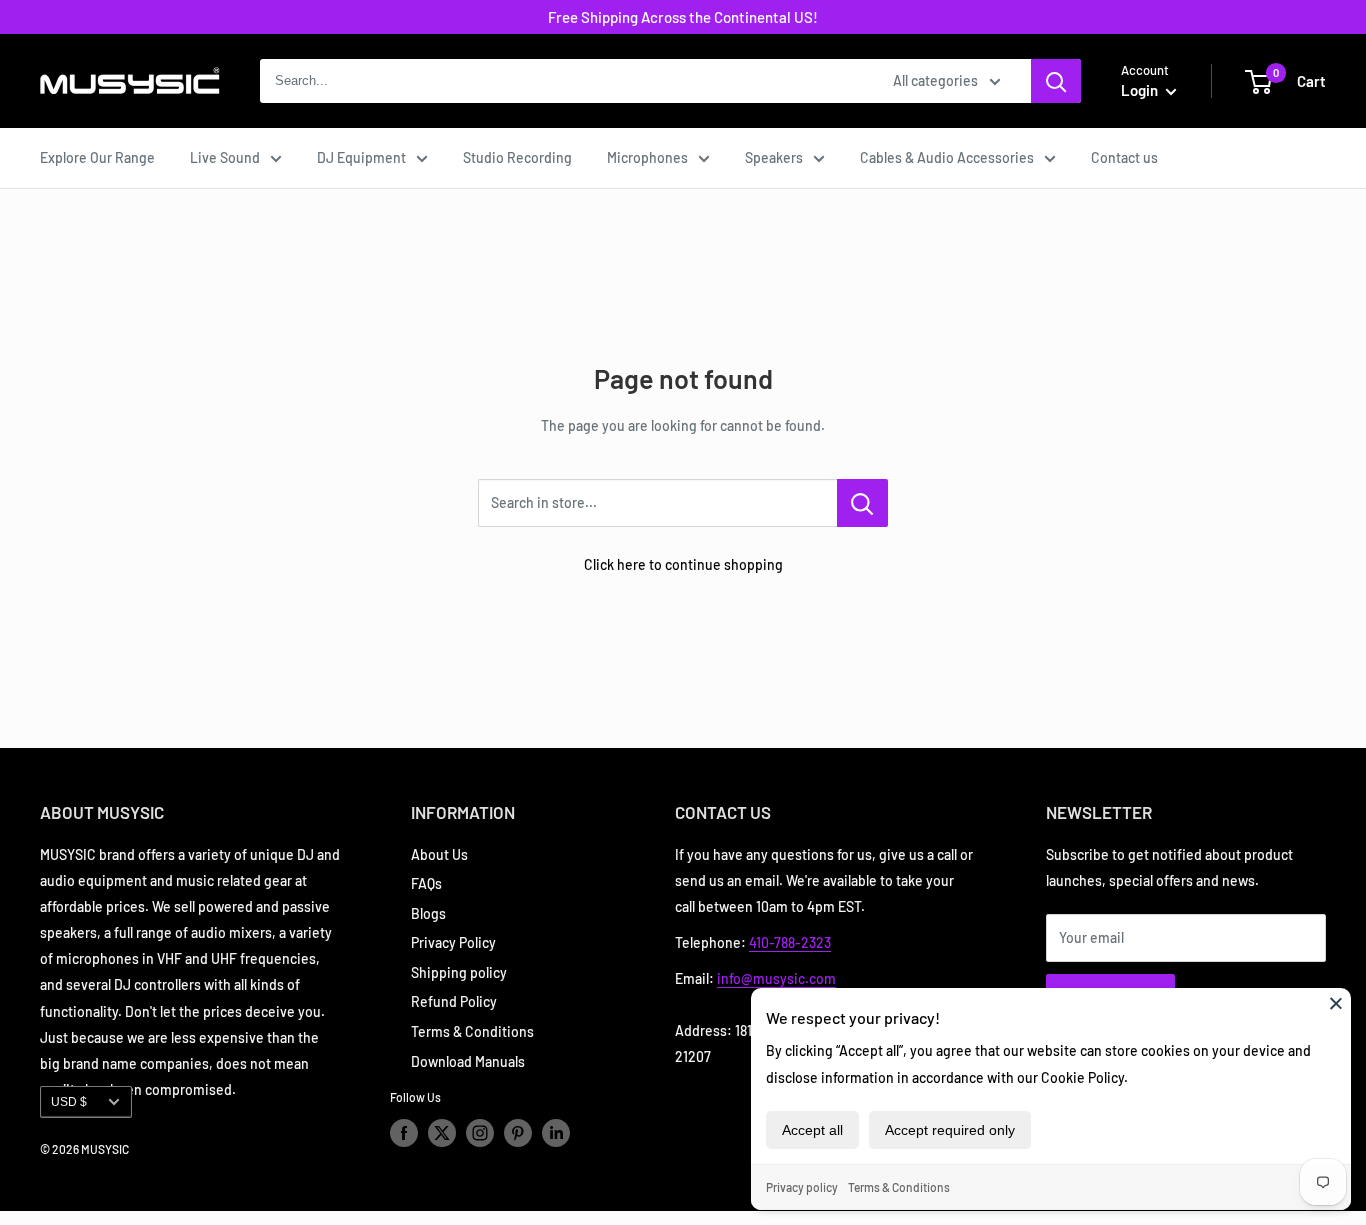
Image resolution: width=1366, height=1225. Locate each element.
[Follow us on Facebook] (404, 1133)
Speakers (774, 157)
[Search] (1056, 81)
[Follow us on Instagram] (480, 1133)
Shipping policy (459, 972)
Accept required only (950, 1130)
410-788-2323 (790, 942)
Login (1141, 90)
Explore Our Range (97, 157)
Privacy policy (802, 1187)
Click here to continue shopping (683, 564)
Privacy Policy (453, 942)
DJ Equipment (361, 157)
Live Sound (225, 157)
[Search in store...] (862, 503)
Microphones (647, 157)
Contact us (1124, 157)
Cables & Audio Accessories (947, 157)
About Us (439, 854)
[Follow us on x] (442, 1133)
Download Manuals (468, 1061)
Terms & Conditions (899, 1187)
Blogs (428, 913)
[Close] (1336, 1003)
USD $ (69, 1102)
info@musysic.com (776, 978)
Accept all (812, 1130)
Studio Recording (517, 157)
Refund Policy (454, 1001)
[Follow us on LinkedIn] (556, 1133)
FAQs (426, 883)
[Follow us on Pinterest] (518, 1133)
